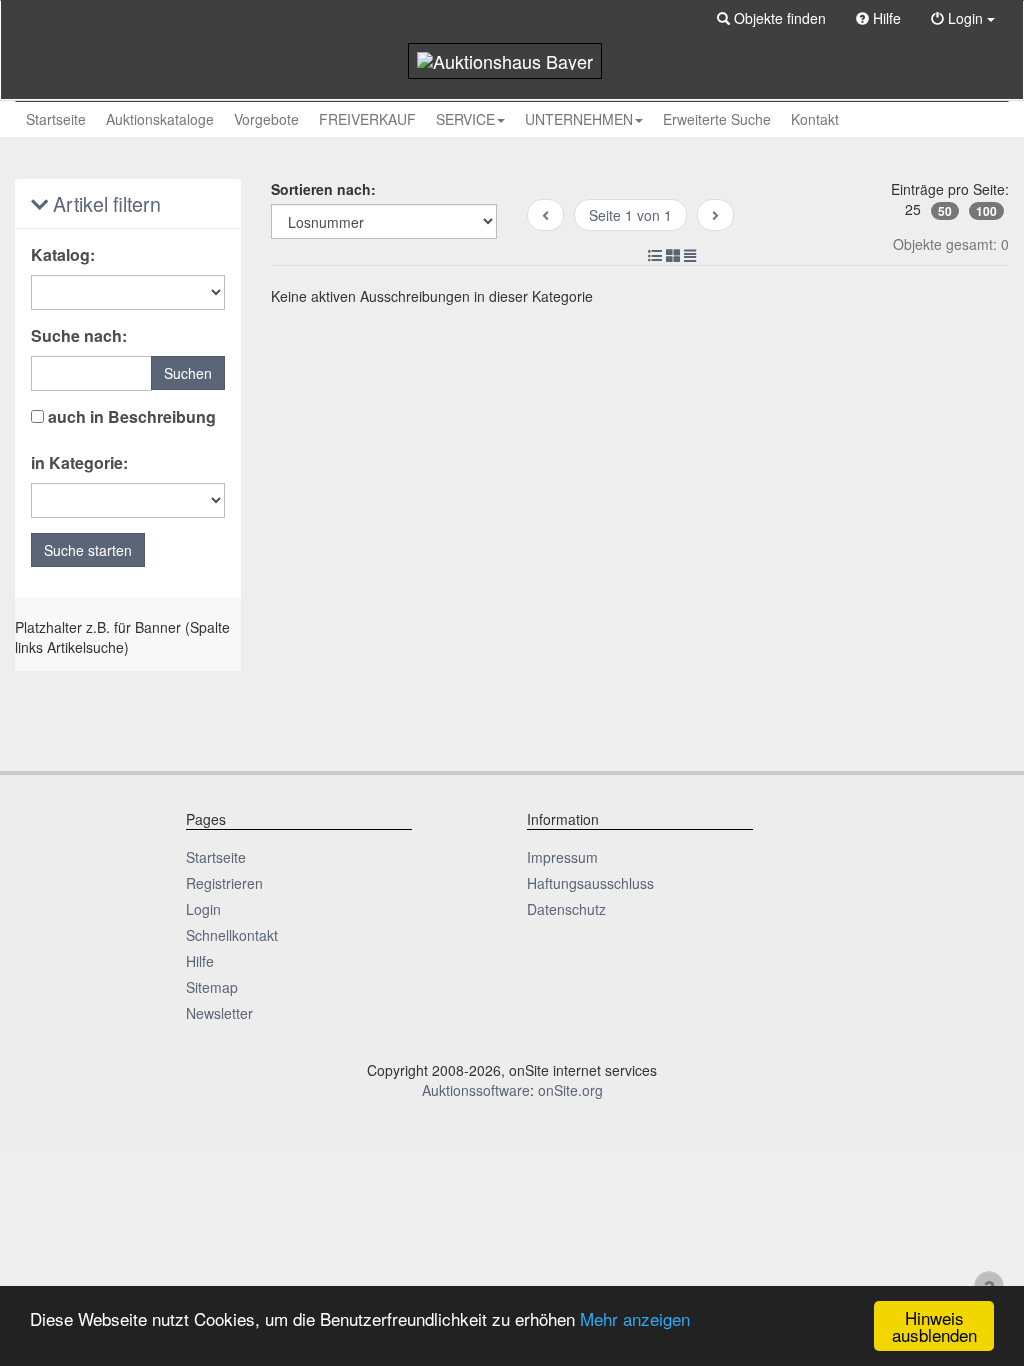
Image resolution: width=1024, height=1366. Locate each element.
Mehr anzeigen (635, 1318)
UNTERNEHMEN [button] (579, 119)
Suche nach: (79, 336)
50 (945, 211)
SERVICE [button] (465, 119)
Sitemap (212, 987)
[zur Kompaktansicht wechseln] (690, 255)
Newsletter (219, 1013)
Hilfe (200, 961)
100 (986, 211)
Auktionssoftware (476, 1090)
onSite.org (570, 1090)
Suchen (188, 373)
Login (203, 909)
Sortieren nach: (323, 189)
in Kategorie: (79, 463)
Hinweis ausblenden (934, 1326)
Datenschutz (566, 909)
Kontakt (815, 119)
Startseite (56, 119)
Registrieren (224, 883)
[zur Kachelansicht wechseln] (673, 255)
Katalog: (63, 255)
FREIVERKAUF (367, 119)
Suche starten (88, 550)
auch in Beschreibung (130, 417)
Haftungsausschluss (590, 883)
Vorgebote (266, 119)
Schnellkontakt (232, 935)
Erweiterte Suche (717, 119)
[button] (771, 18)
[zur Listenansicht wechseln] (655, 255)
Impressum (562, 857)
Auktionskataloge (160, 119)
